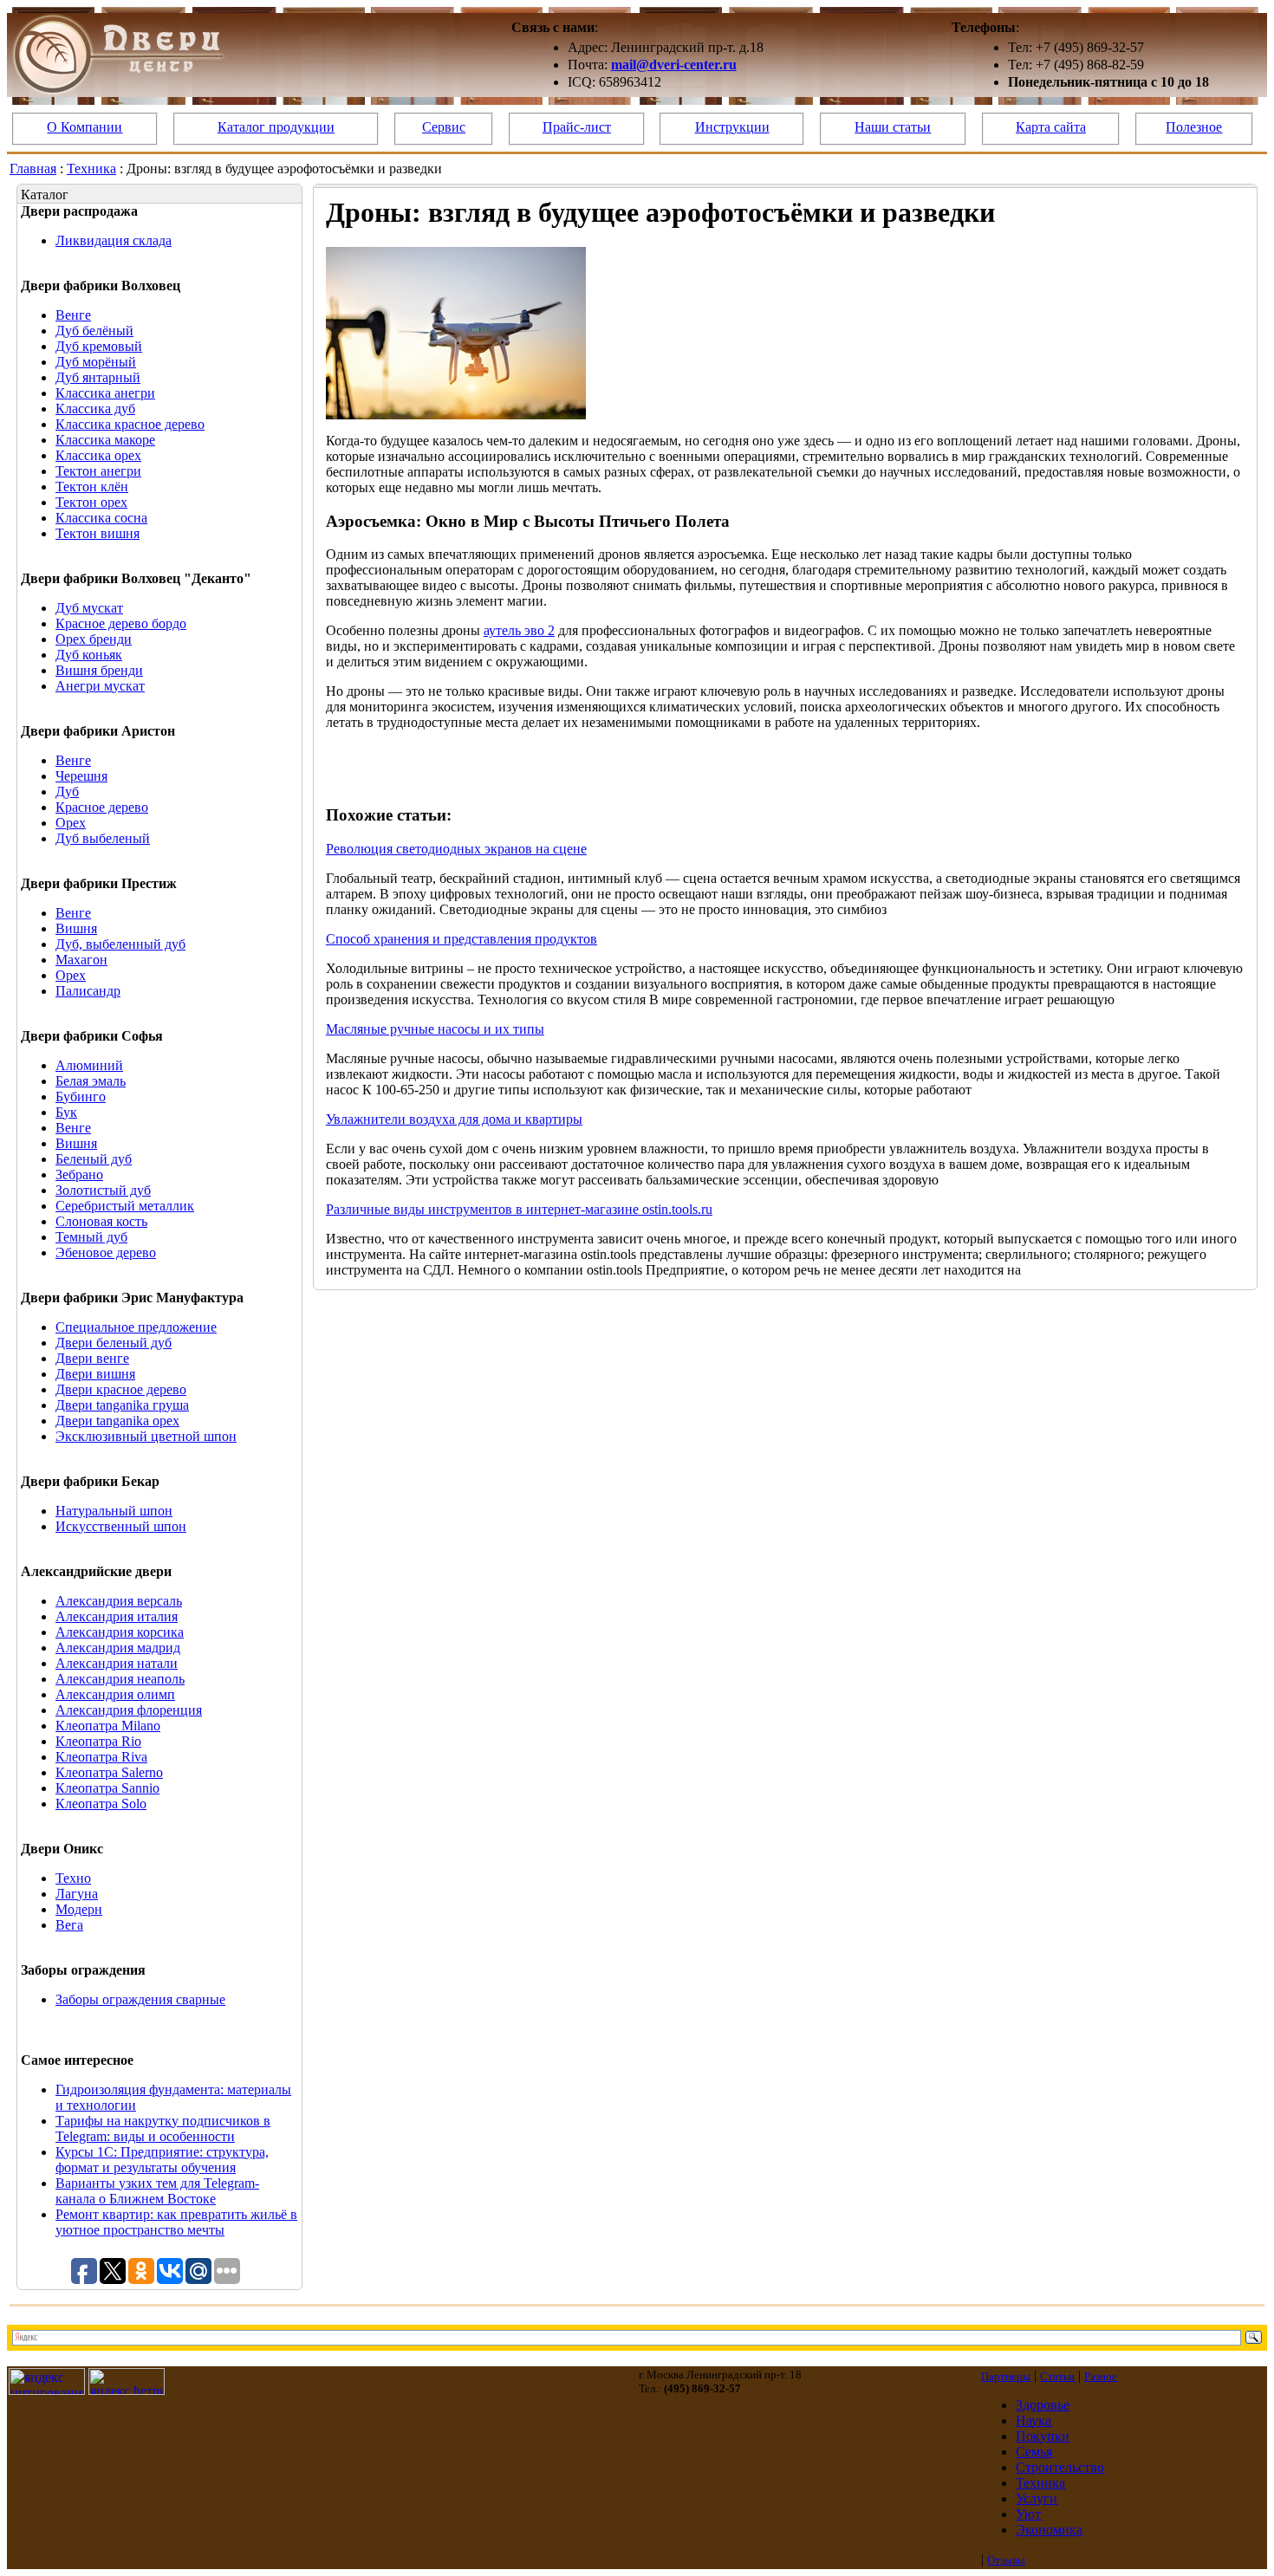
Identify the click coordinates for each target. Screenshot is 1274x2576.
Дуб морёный (96, 362)
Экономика (1049, 2530)
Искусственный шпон (121, 1526)
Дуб (67, 792)
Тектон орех (91, 502)
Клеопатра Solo (101, 1804)
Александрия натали (117, 1663)
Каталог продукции (276, 127)
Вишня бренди (99, 670)
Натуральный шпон (114, 1511)
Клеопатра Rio (98, 1741)
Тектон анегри (98, 471)
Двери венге (92, 1358)
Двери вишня (95, 1374)
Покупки (1043, 2436)
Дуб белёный (94, 331)
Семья (1034, 2452)
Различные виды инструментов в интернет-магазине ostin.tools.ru (519, 1209)
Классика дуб (95, 409)
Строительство (1060, 2467)
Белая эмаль (91, 1081)
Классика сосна (101, 518)
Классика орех (98, 455)
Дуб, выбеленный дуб (120, 944)
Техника (91, 169)
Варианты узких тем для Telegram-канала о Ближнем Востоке (157, 2191)
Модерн (79, 1909)
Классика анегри (105, 393)
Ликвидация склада (114, 240)
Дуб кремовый (99, 346)
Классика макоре (105, 440)
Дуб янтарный (98, 377)
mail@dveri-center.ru (674, 65)
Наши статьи (893, 127)
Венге (73, 315)
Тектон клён (92, 487)
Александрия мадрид (118, 1648)
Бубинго (81, 1097)
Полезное (1194, 127)
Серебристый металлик (125, 1206)
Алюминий (89, 1065)
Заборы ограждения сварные (140, 1999)
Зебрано (79, 1174)
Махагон (81, 960)
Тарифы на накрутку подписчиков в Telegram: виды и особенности (163, 2128)
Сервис (444, 127)
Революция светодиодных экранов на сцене (456, 849)
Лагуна (77, 1894)
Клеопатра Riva (101, 1757)
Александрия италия (117, 1616)
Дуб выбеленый (103, 838)
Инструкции (732, 127)
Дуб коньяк (89, 655)
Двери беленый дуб (114, 1343)
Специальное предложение (136, 1327)
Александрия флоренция (129, 1710)
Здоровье (1043, 2405)
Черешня (81, 776)
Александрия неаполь (120, 1679)
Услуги (1037, 2498)
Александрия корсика (120, 1632)
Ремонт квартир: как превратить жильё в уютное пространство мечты (176, 2222)
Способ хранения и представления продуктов (461, 939)
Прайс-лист (577, 127)
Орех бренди (94, 639)
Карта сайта (1051, 127)
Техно (73, 1878)
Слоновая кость (101, 1221)
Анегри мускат (100, 686)
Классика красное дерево (130, 424)
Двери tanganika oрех (117, 1421)
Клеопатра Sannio (107, 1788)
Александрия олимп (115, 1694)
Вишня (76, 928)
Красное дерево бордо (121, 623)
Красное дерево (102, 807)
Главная (33, 169)
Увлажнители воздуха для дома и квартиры (454, 1119)
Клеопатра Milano (108, 1726)
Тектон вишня (97, 533)
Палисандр (88, 991)
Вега (69, 1925)
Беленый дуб (94, 1159)
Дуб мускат (89, 608)
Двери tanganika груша (122, 1405)
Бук (66, 1112)
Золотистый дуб (103, 1190)
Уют (1028, 2514)
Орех (71, 823)
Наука (1033, 2420)
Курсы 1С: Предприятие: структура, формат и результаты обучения (162, 2160)
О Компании (84, 127)
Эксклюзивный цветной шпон (146, 1436)
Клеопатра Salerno (109, 1772)
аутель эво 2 (519, 630)
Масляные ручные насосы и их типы (435, 1029)
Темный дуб (91, 1237)
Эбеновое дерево (106, 1252)
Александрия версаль (119, 1601)
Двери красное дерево (121, 1389)
